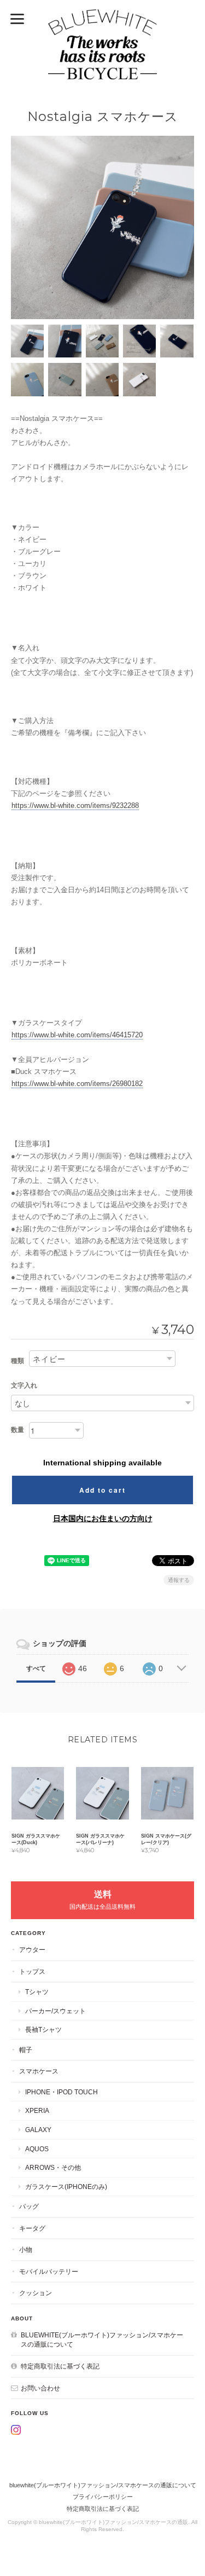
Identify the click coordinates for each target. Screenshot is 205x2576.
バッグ (29, 2206)
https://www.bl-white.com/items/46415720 (77, 1035)
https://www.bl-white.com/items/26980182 (77, 1084)
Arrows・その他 (53, 2167)
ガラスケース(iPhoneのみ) (66, 2187)
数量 (17, 1430)
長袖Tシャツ (43, 2029)
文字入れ (24, 1385)
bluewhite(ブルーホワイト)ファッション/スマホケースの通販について (102, 2340)
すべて (36, 1668)
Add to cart (102, 1490)
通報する (179, 1580)
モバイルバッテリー (49, 2271)
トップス (32, 1971)
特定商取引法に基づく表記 (60, 2366)
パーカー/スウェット (55, 2011)
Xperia (37, 2110)
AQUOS (37, 2149)
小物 (26, 2249)
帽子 (26, 2050)
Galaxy (38, 2130)
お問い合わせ (40, 2388)
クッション (36, 2293)
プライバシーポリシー (103, 2497)
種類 (17, 1361)
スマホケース (39, 2071)
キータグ (32, 2228)
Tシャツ (37, 1992)
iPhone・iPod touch (61, 2092)
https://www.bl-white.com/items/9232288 (75, 805)
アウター (32, 1950)
